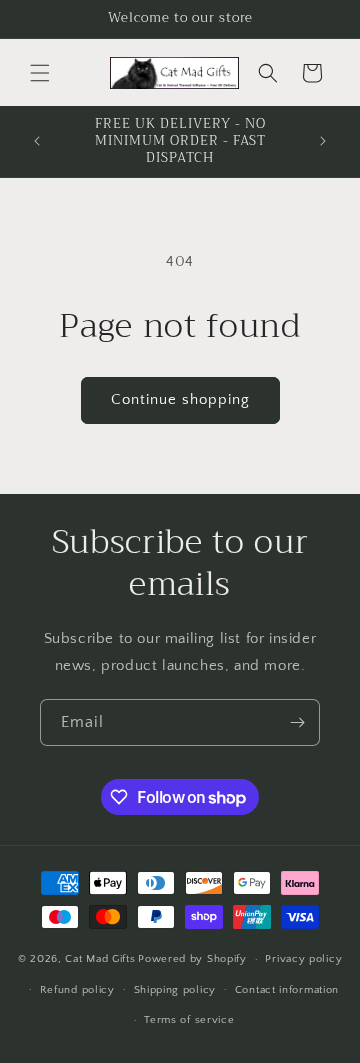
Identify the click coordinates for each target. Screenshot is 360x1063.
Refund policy (77, 990)
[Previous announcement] (37, 141)
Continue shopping (180, 399)
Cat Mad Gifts (100, 959)
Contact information (287, 990)
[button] (40, 73)
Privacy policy (303, 959)
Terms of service (189, 1020)
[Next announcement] (323, 141)
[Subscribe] (297, 722)
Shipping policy (175, 990)
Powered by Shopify (192, 959)
